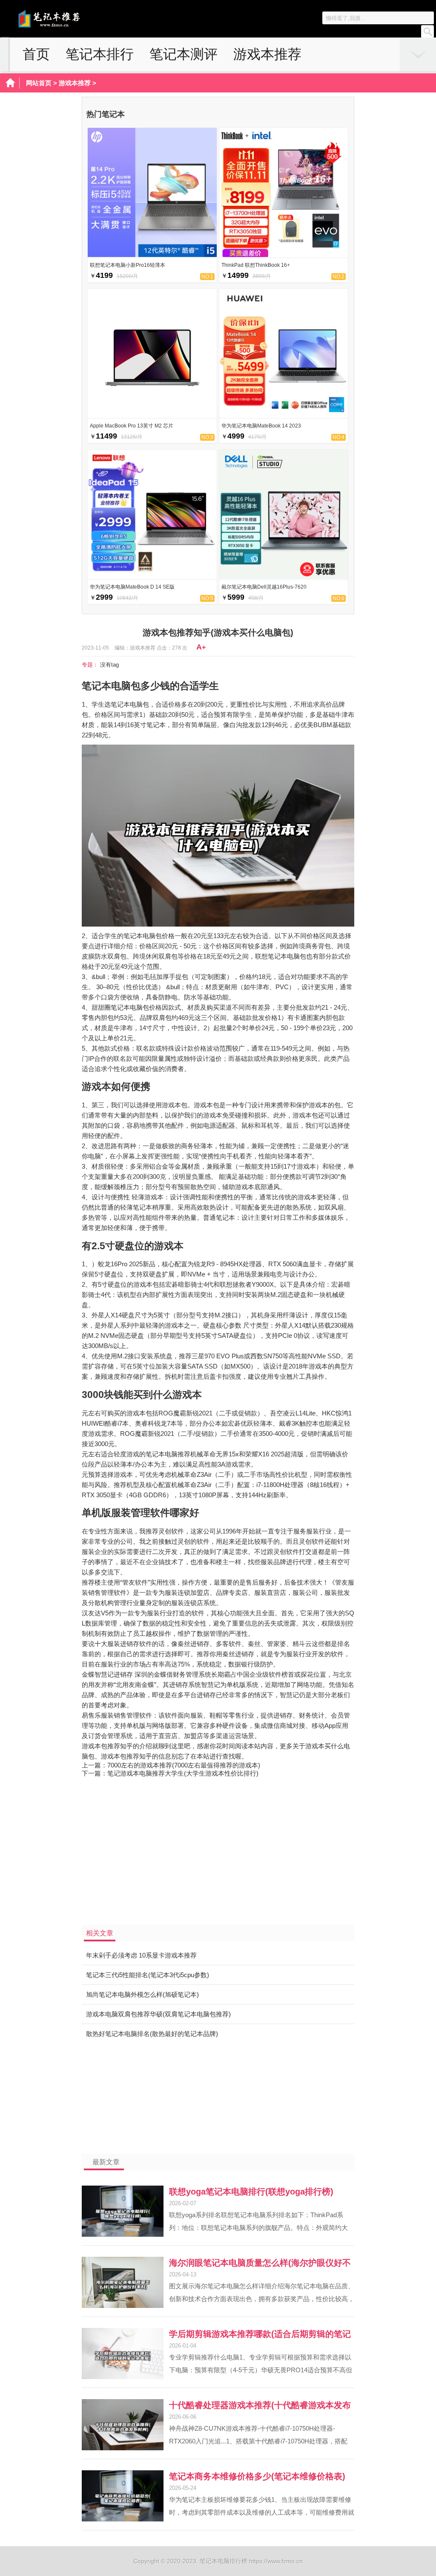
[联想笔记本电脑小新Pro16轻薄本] (152, 255)
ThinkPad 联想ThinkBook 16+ (256, 265)
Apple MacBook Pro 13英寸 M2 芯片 (132, 426)
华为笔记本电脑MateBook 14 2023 (261, 426)
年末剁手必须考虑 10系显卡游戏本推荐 (141, 1955)
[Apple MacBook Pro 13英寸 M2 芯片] (152, 415)
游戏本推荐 (267, 54)
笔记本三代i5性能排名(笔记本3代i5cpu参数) (148, 1975)
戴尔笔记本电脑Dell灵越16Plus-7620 (264, 587)
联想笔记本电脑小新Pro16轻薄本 (128, 265)
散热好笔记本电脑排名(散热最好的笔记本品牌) (152, 2034)
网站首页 (39, 83)
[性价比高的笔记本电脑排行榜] (65, 26)
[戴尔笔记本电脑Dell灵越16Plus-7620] (284, 576)
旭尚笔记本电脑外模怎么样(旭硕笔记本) (142, 1994)
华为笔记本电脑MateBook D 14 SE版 (132, 587)
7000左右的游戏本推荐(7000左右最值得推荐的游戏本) (184, 1765)
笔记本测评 (184, 54)
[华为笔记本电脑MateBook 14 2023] (284, 415)
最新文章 (106, 2162)
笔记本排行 (100, 54)
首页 (36, 54)
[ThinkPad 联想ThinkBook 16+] (284, 255)
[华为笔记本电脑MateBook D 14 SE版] (152, 576)
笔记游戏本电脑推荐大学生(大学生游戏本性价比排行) (183, 1773)
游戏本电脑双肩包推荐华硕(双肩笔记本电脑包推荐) (158, 2014)
